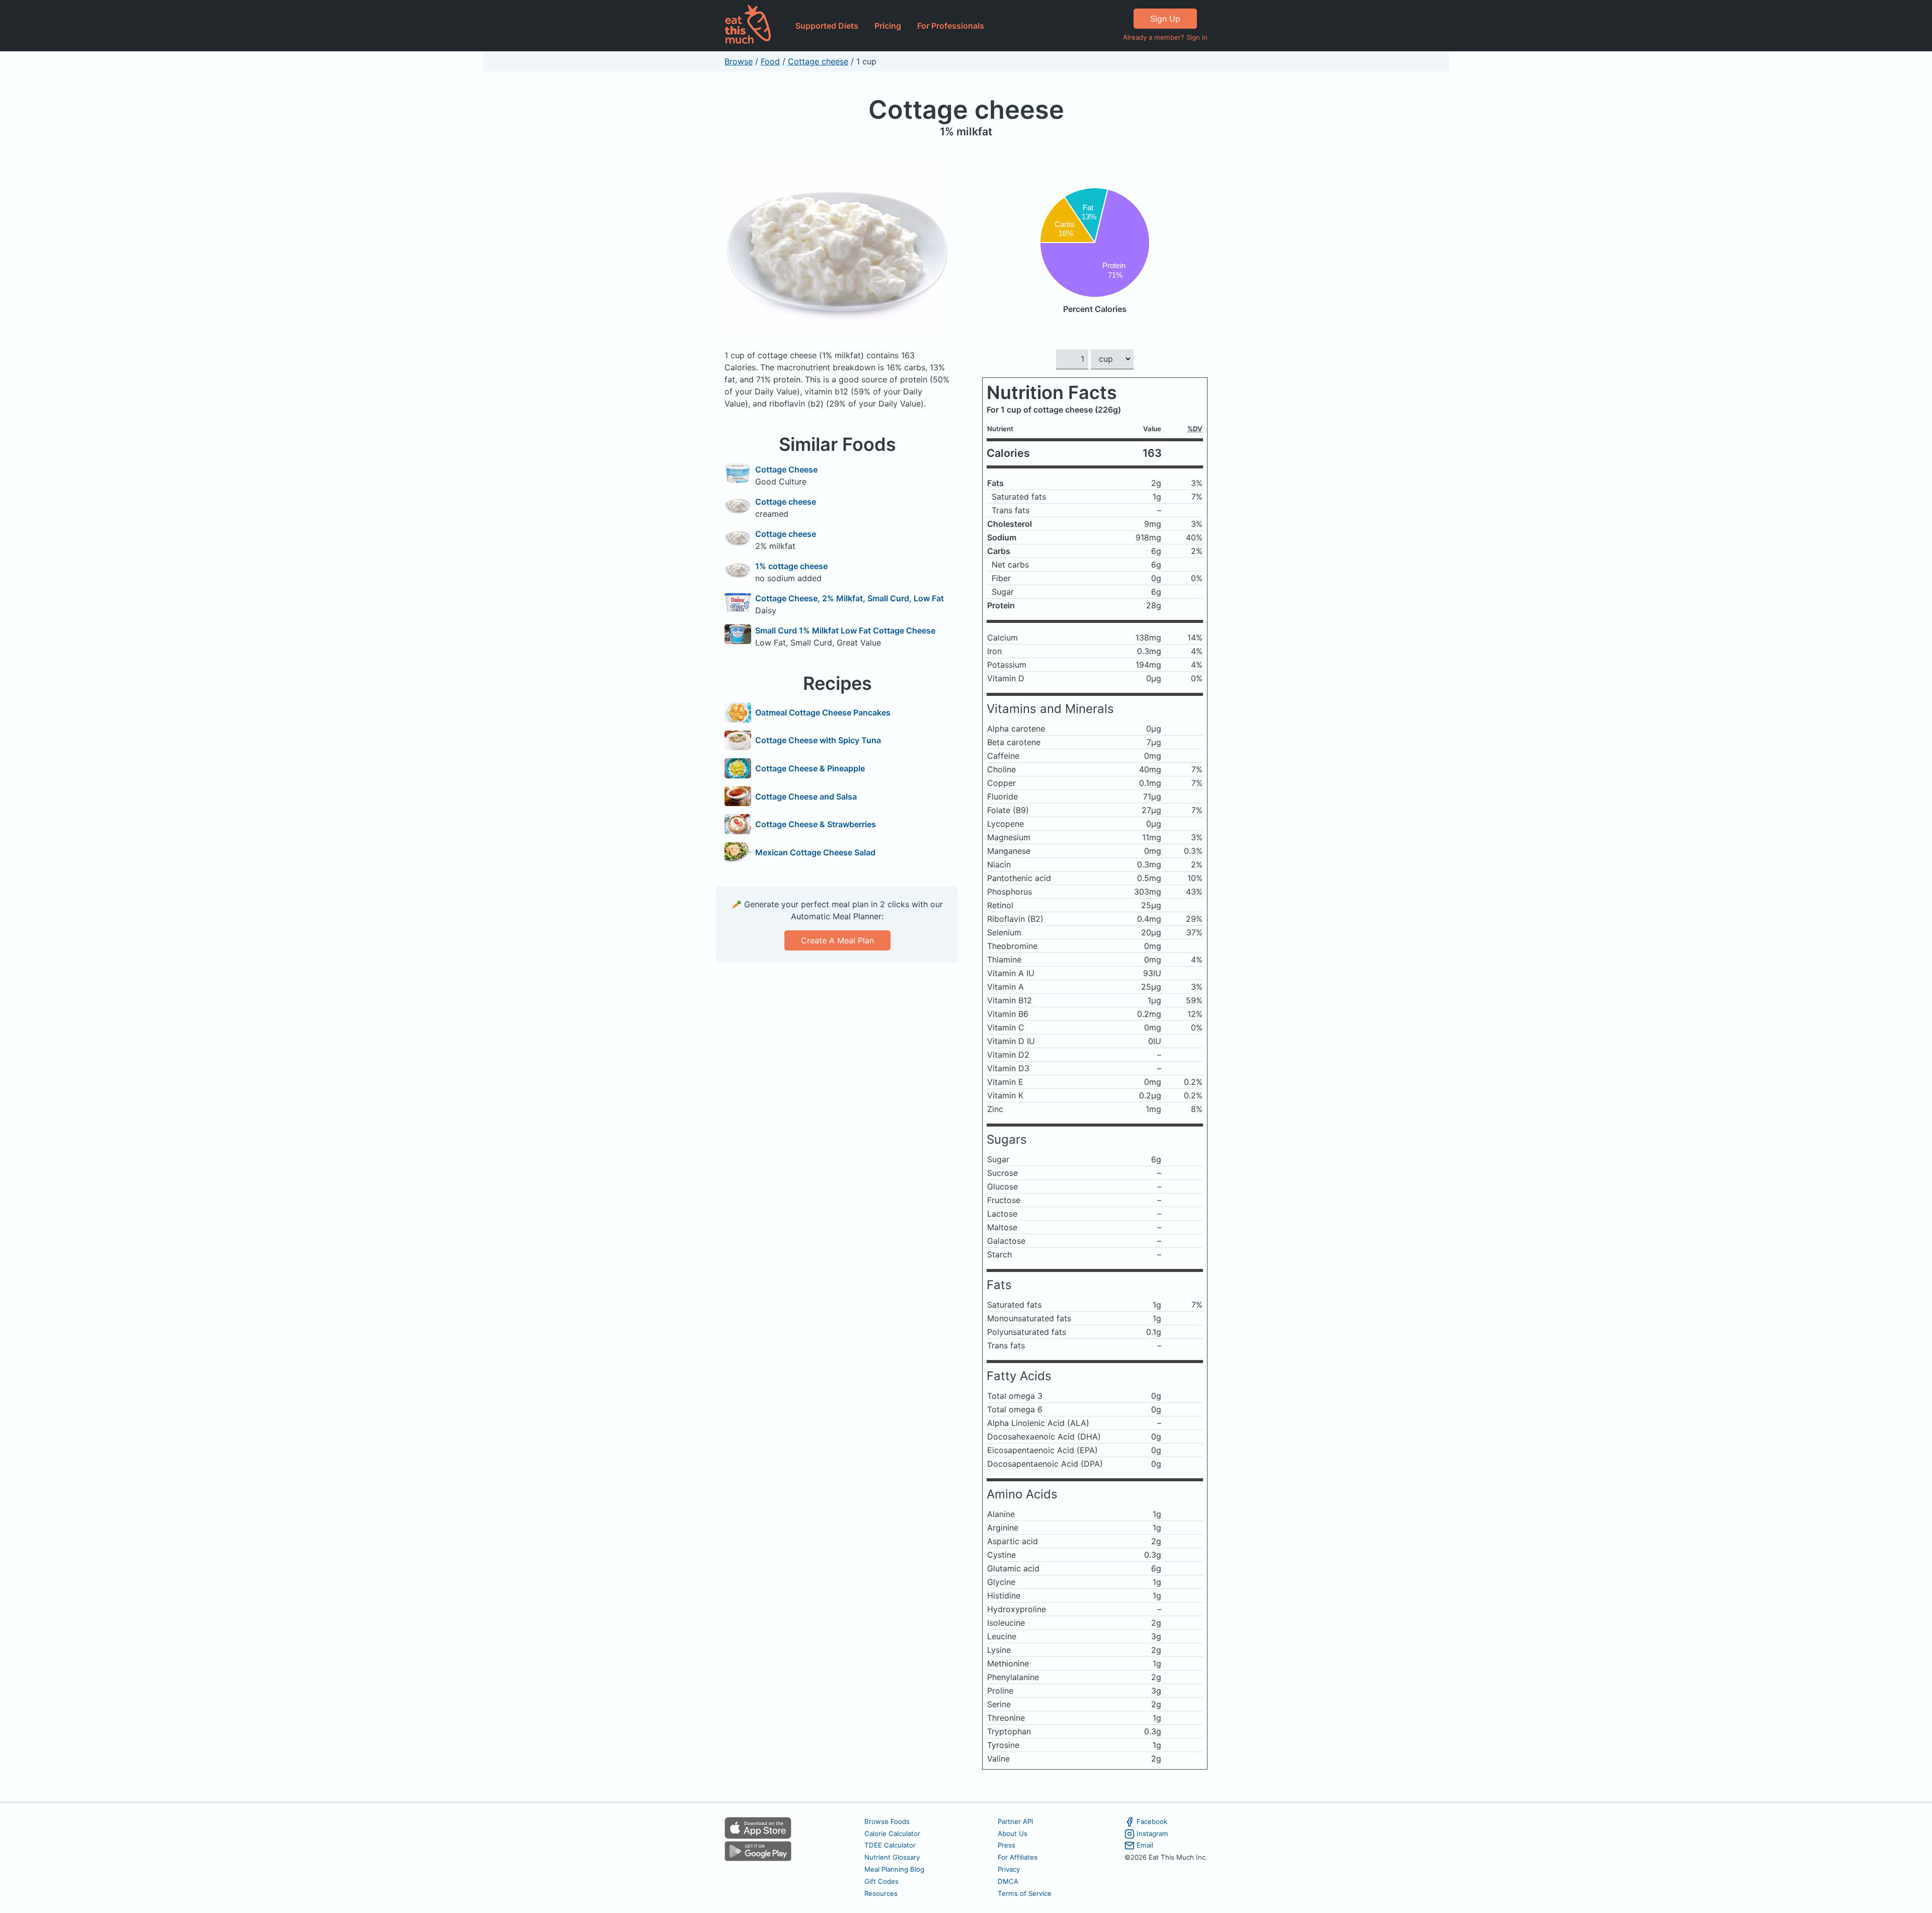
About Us (1013, 1834)
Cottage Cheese (786, 469)
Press (1007, 1845)
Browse (739, 61)
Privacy (1009, 1869)
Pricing (888, 26)
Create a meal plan (837, 940)
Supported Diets (827, 26)
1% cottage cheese (791, 566)
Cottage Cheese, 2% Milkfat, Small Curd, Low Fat (850, 598)
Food (770, 61)
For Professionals (951, 26)
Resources (881, 1893)
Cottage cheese (818, 61)
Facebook (1152, 1821)
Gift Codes (881, 1881)
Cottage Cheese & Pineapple (810, 768)
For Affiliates (1018, 1857)
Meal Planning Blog (894, 1869)
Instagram (1152, 1834)
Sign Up (1165, 19)
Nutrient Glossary (892, 1857)
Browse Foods (887, 1821)
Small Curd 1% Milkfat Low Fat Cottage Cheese (845, 630)
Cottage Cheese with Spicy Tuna (818, 740)
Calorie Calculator (892, 1834)
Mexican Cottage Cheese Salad (815, 852)
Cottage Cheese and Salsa (806, 796)
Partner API (1016, 1821)
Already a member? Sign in (1165, 37)
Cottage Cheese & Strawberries (816, 824)
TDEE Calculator (890, 1845)
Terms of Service (1025, 1893)
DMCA (1008, 1881)
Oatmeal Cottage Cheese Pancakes (823, 712)
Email (1145, 1845)
